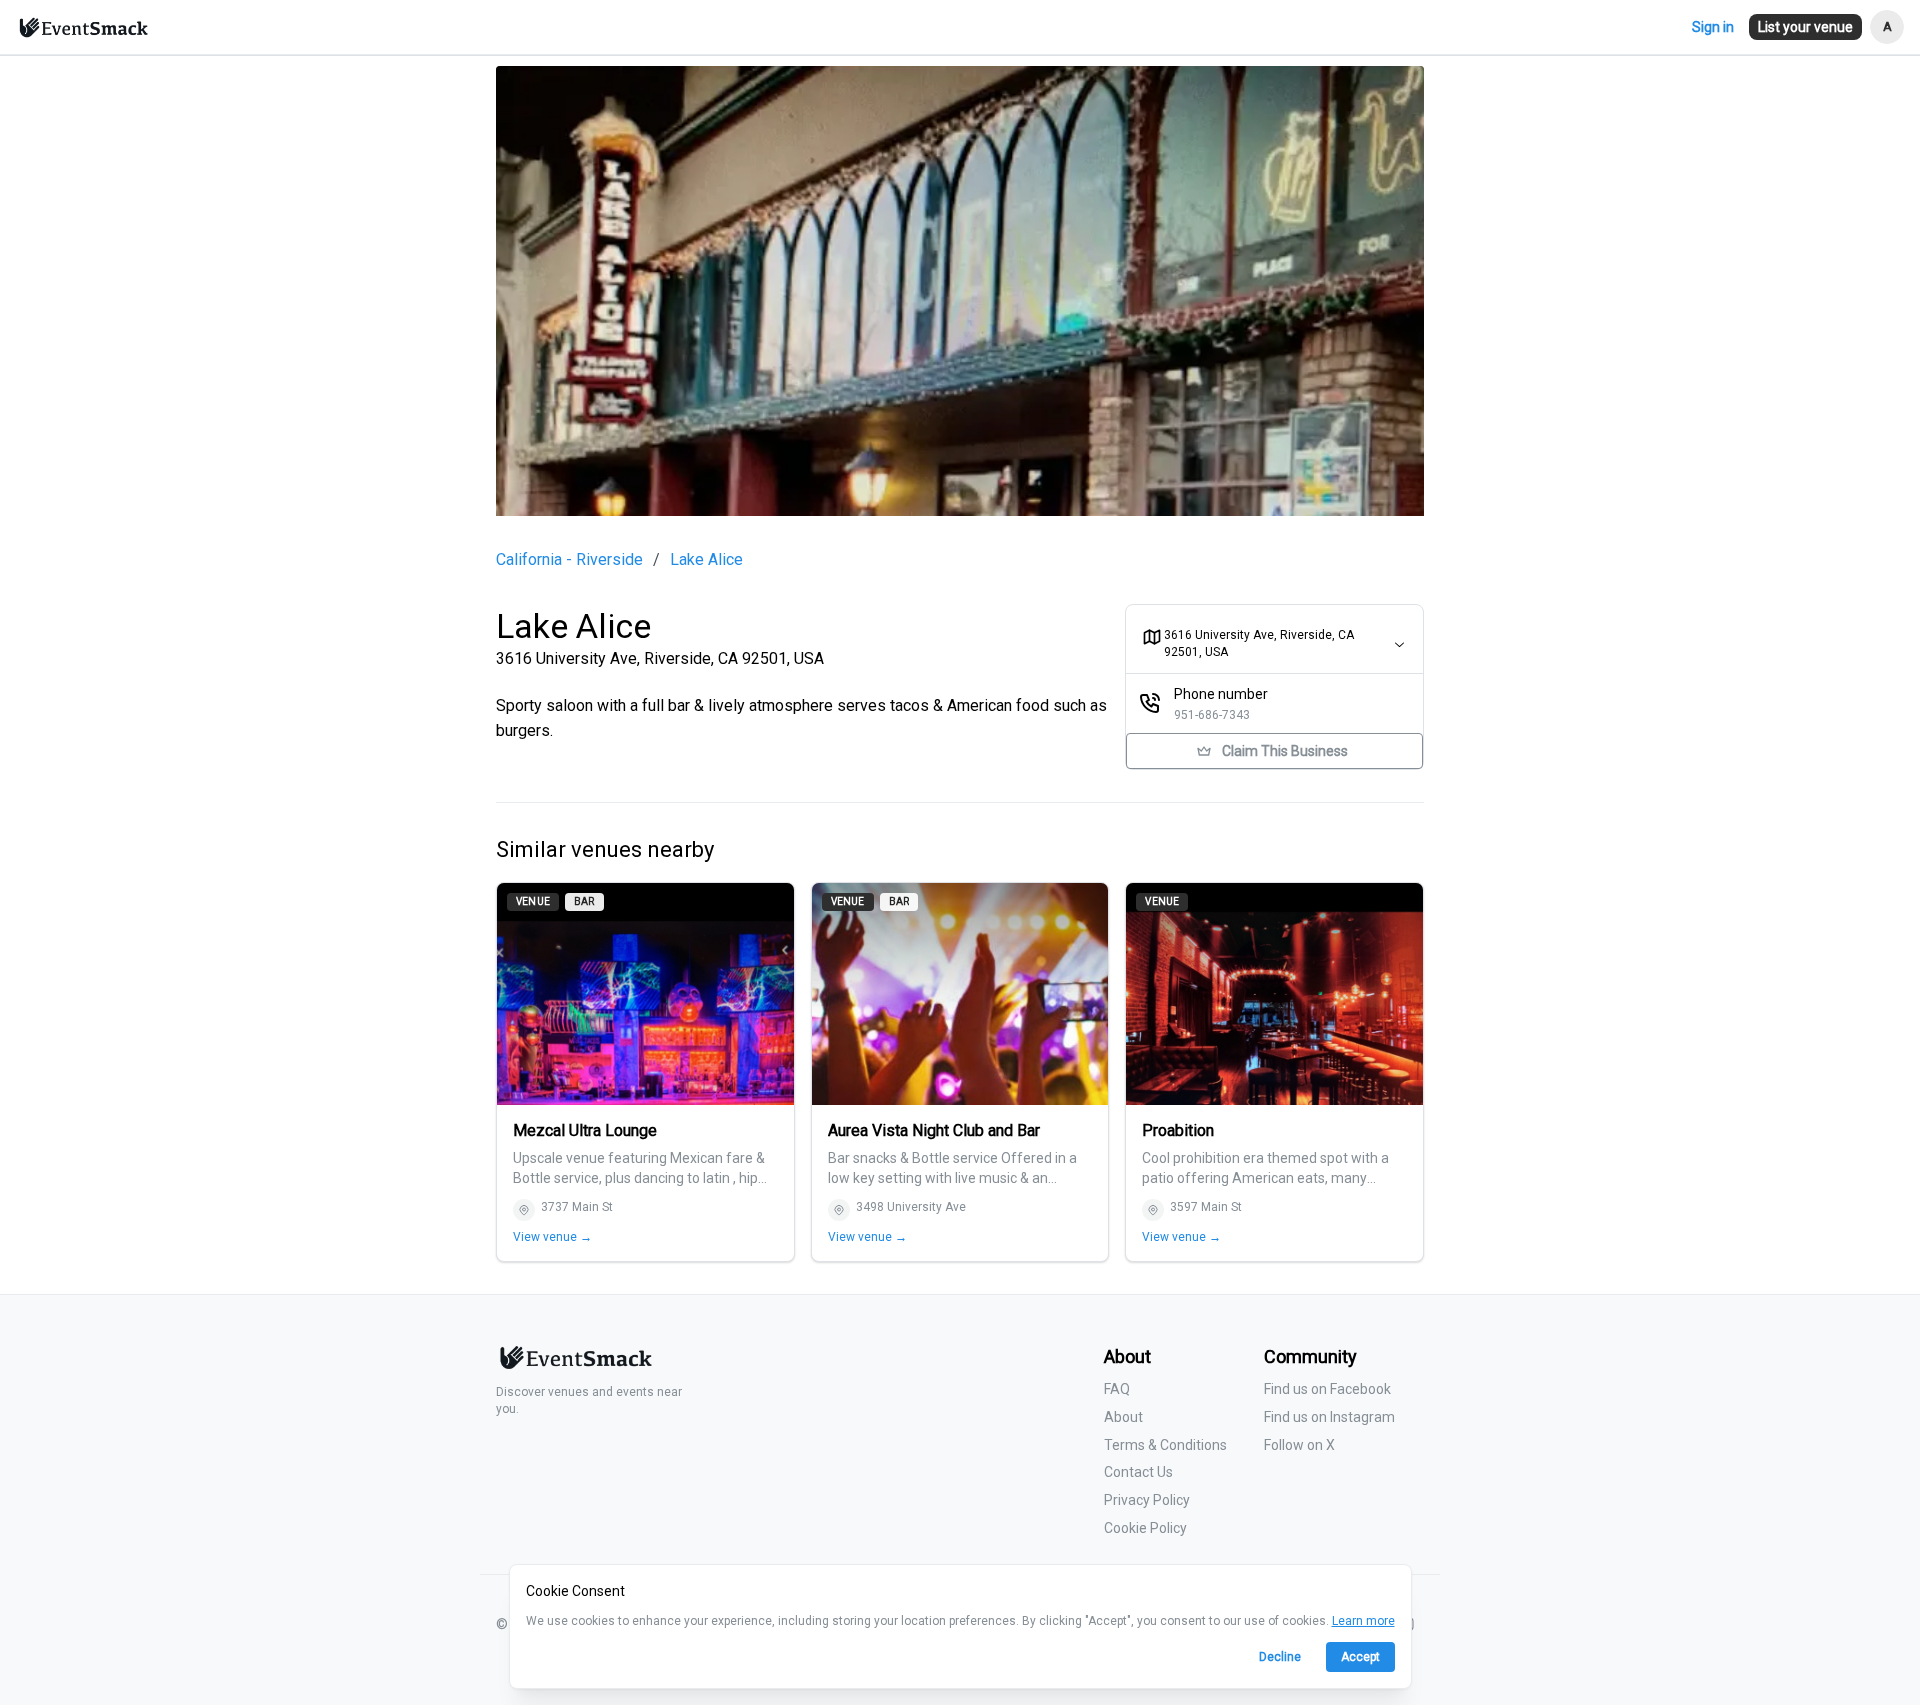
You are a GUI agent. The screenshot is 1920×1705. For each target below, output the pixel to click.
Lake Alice (706, 560)
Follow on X (1299, 1445)
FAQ (1117, 1389)
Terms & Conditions (1165, 1445)
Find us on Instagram (1329, 1417)
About (1123, 1417)
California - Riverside (569, 560)
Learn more (1363, 1621)
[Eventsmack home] (574, 1365)
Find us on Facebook (1327, 1389)
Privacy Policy (1147, 1500)
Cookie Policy (1145, 1528)
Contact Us (1138, 1472)
